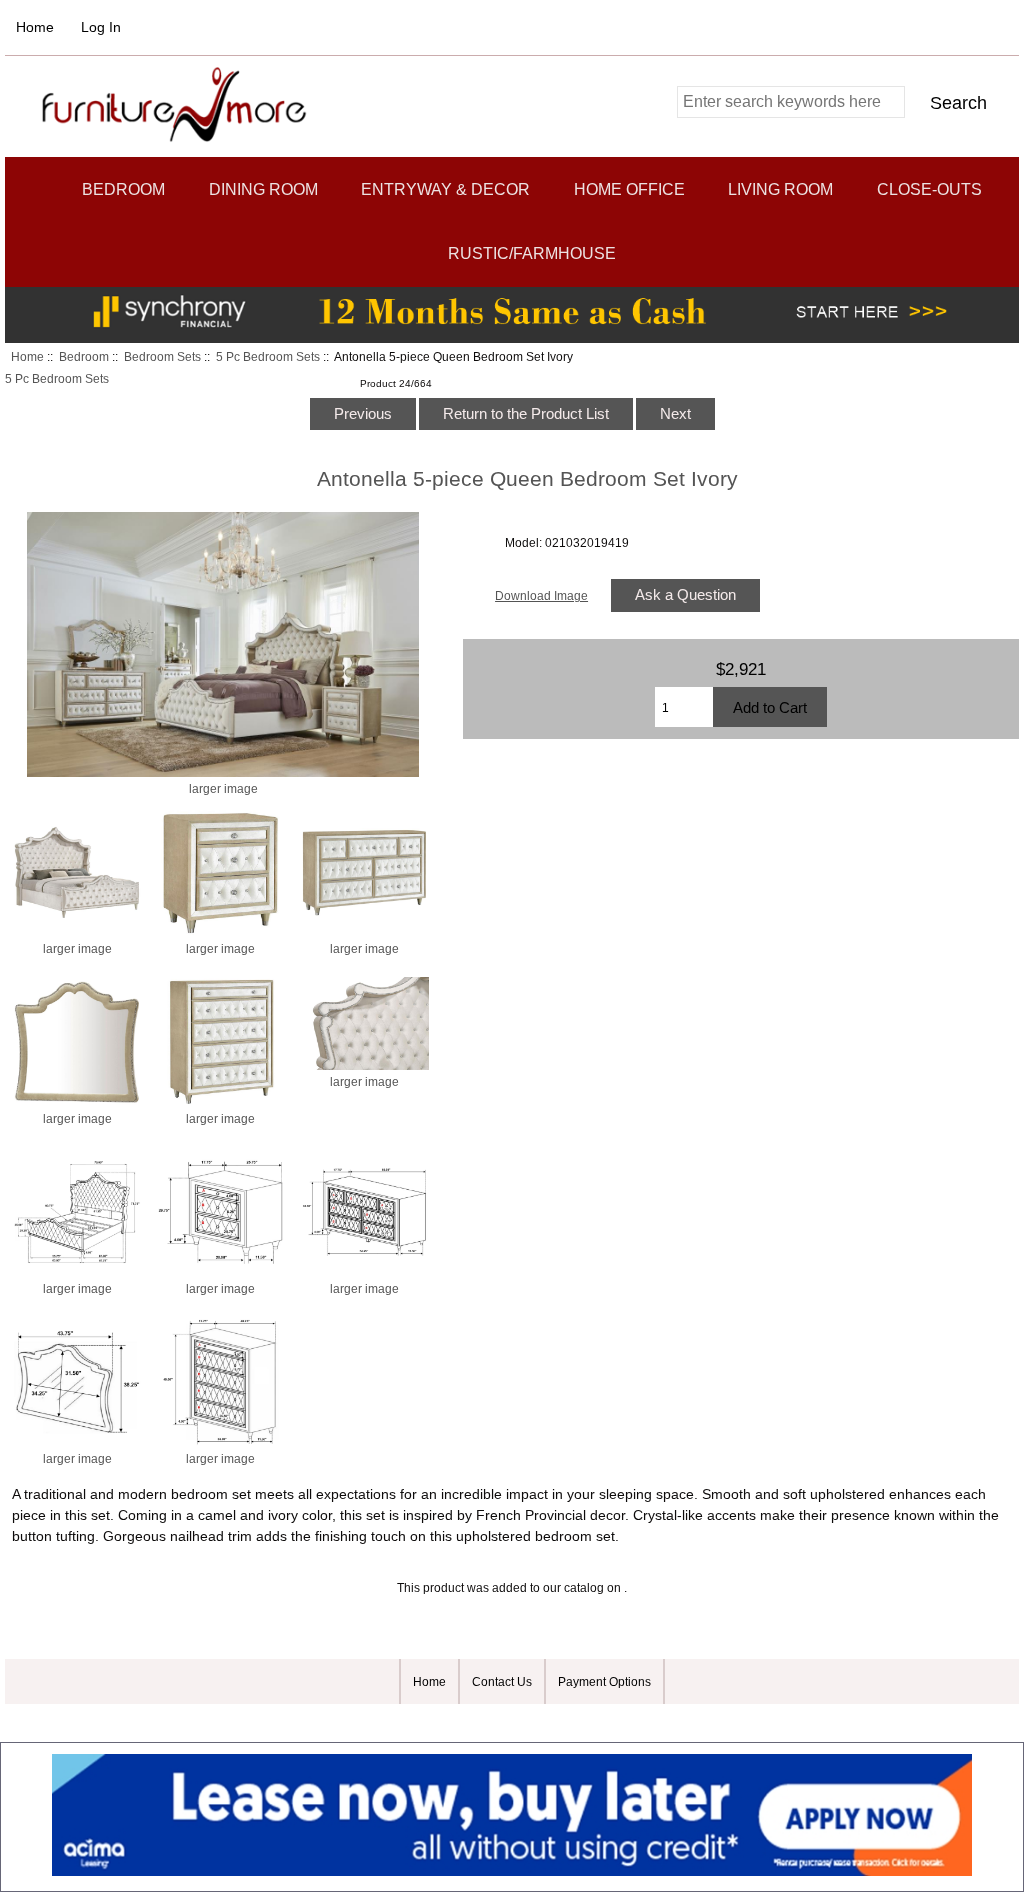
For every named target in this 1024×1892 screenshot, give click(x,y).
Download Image (541, 595)
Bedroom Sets (162, 356)
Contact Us (502, 1682)
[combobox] (791, 102)
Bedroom (84, 356)
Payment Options (604, 1682)
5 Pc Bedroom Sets (268, 356)
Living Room (780, 189)
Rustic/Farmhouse (532, 253)
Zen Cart (630, 1722)
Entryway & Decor (445, 189)
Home (35, 27)
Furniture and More (502, 1722)
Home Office (629, 189)
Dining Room (263, 189)
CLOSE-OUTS (929, 189)
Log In (101, 27)
